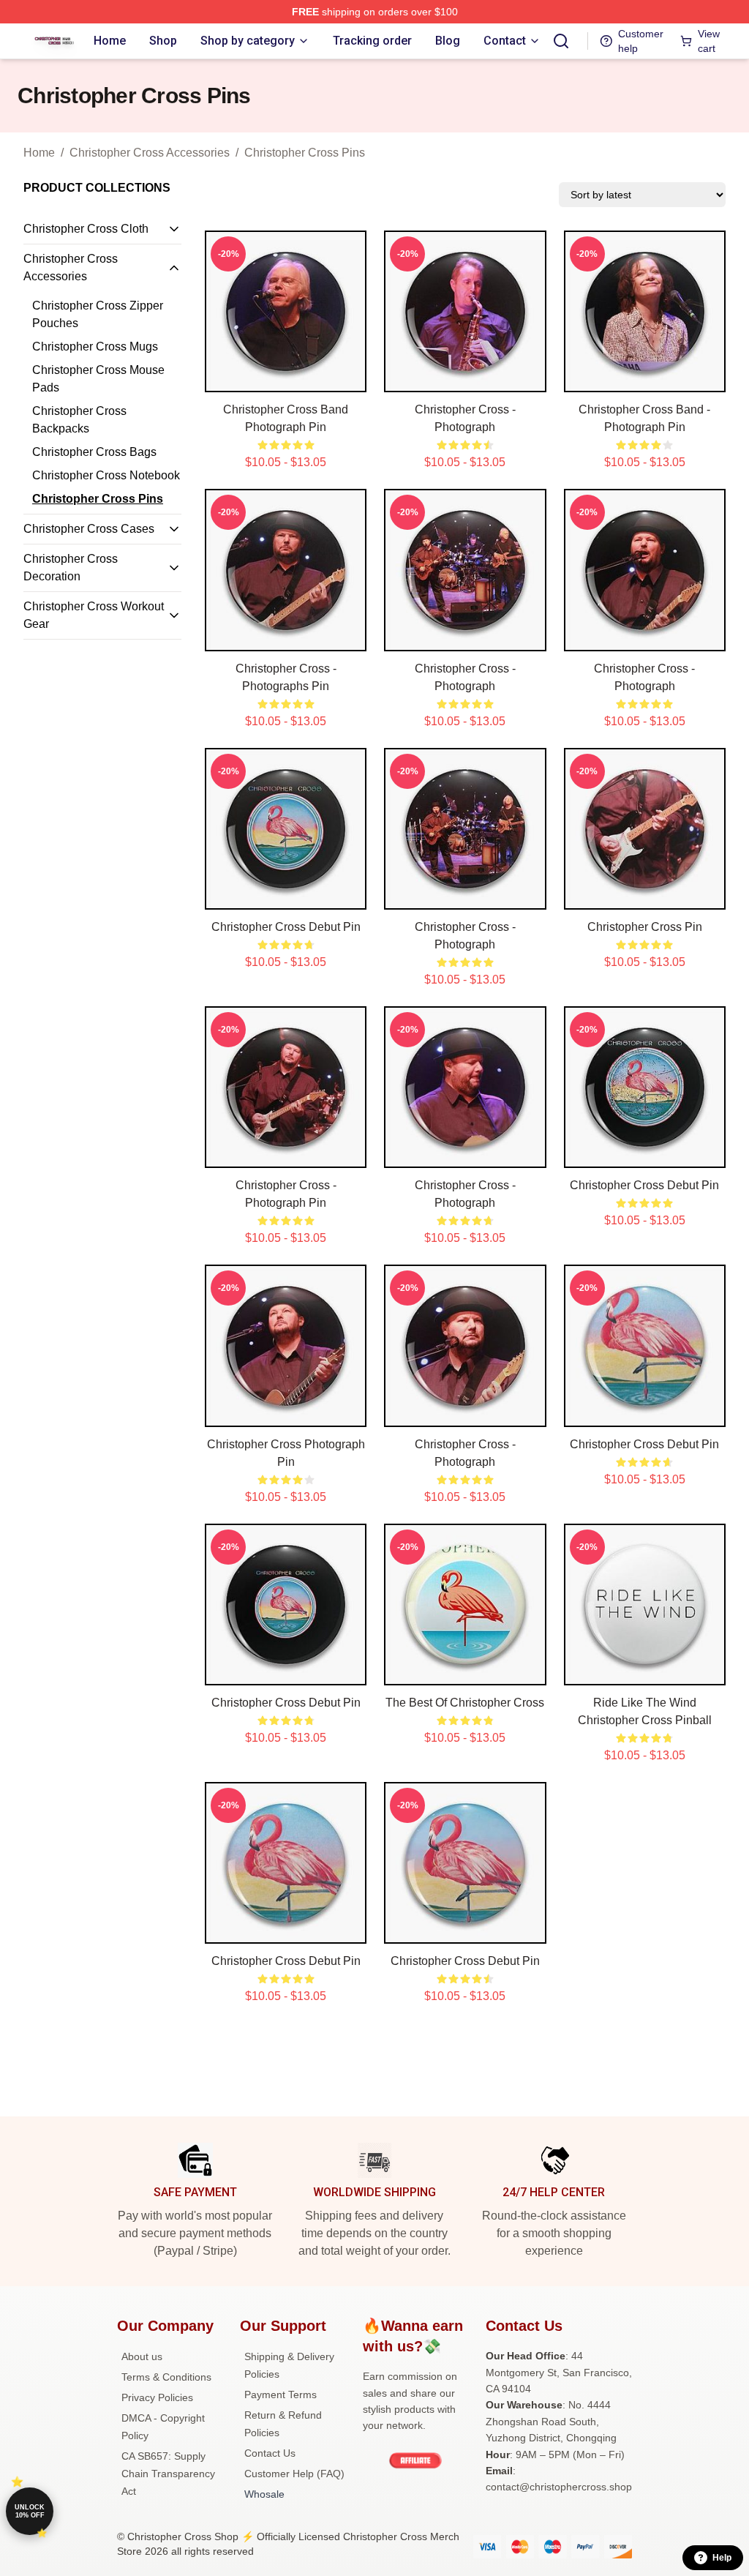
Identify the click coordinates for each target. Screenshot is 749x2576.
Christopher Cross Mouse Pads (98, 379)
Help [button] (722, 2558)
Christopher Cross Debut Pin (286, 927)
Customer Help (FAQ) (294, 2474)
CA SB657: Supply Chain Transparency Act (168, 2474)
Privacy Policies (157, 2397)
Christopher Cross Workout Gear (94, 615)
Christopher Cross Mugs (95, 347)
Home (39, 153)
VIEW (286, 378)
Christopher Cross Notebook (106, 475)
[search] (561, 41)
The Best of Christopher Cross (465, 1703)
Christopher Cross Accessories (150, 153)
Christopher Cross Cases (89, 529)
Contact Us (270, 2453)
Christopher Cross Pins (305, 153)
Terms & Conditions (166, 2377)
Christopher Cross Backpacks (79, 420)
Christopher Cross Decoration (71, 568)
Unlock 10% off (30, 2511)
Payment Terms (281, 2395)
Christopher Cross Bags (94, 452)
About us (142, 2356)
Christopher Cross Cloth (86, 229)
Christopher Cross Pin (645, 927)
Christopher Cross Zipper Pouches (98, 314)
